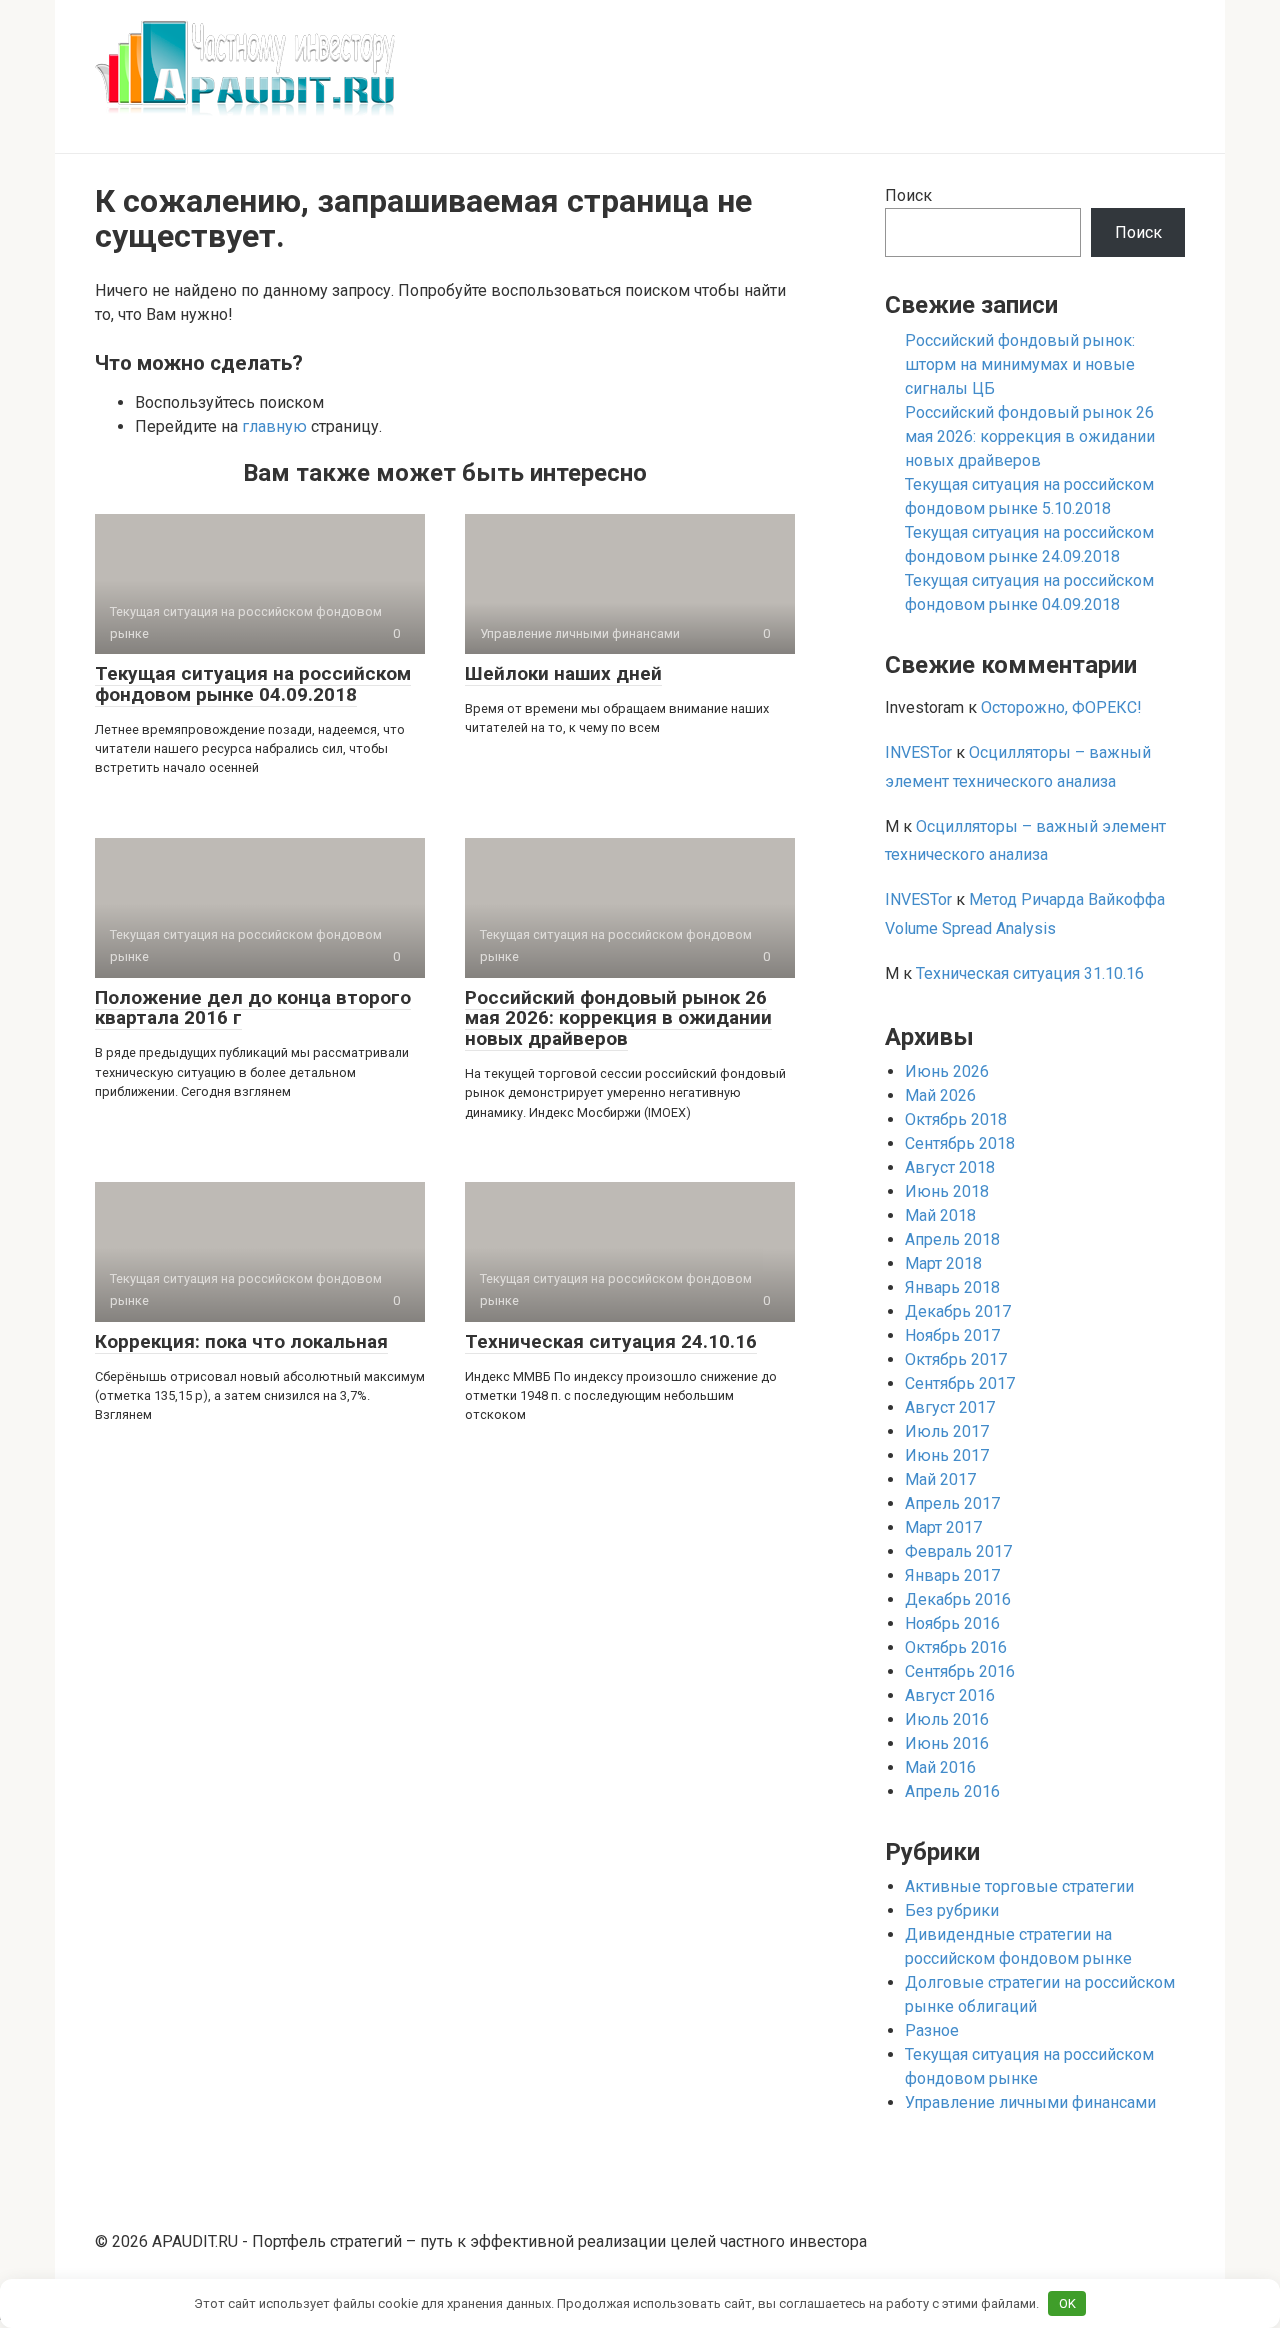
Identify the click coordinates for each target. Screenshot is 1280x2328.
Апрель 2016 (952, 1791)
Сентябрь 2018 (960, 1143)
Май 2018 (940, 1215)
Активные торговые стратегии (1019, 1886)
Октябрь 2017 (956, 1359)
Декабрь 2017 (958, 1311)
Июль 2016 (947, 1719)
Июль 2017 (947, 1431)
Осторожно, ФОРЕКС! (1061, 707)
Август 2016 (950, 1695)
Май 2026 (940, 1095)
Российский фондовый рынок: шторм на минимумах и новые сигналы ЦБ (1020, 364)
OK (1067, 2303)
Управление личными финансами (1030, 2102)
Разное (932, 2030)
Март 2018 (943, 1263)
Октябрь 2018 (956, 1119)
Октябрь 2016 (956, 1647)
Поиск (908, 195)
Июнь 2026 (947, 1071)
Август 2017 (950, 1407)
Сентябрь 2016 (960, 1671)
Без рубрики (952, 1910)
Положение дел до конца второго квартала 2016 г (253, 1008)
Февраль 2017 (958, 1551)
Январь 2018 (952, 1287)
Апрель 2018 (952, 1239)
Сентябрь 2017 (960, 1383)
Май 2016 (940, 1767)
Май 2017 (940, 1479)
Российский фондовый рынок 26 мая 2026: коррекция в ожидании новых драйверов (618, 1018)
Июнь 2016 (947, 1743)
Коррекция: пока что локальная (241, 1341)
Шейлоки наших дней (563, 673)
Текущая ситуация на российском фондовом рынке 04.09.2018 (253, 684)
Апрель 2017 (952, 1503)
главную (274, 426)
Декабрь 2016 (958, 1599)
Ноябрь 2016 (952, 1623)
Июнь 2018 (947, 1191)
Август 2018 (950, 1167)
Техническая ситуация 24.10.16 (611, 1341)
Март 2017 (943, 1527)
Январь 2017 (952, 1575)
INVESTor (918, 752)
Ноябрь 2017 (952, 1335)
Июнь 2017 (947, 1455)
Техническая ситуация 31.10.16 (1030, 973)
